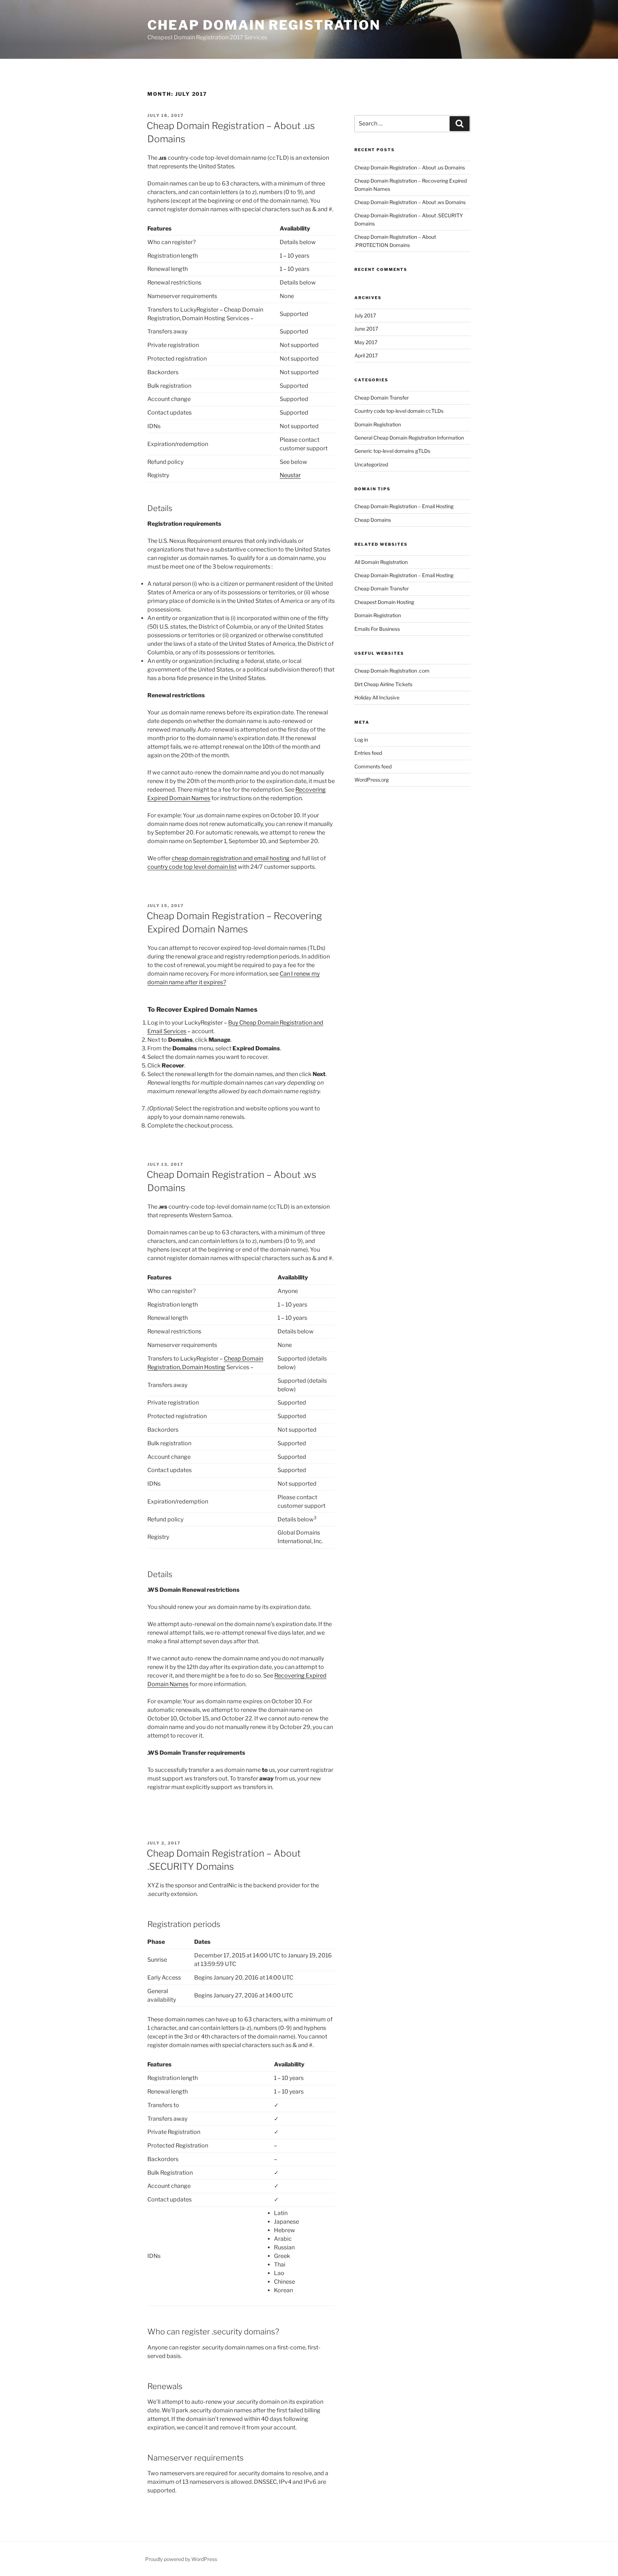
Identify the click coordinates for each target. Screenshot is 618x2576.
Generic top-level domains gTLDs (392, 451)
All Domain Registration (381, 562)
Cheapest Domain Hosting (384, 602)
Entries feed (368, 753)
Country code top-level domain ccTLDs (399, 411)
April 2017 (366, 355)
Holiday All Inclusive (377, 697)
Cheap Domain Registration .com (392, 671)
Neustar (290, 475)
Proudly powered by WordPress (181, 2559)
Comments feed (373, 766)
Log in (361, 740)
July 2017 (365, 315)
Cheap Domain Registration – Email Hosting (404, 506)
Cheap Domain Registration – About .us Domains (410, 167)
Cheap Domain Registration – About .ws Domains (410, 202)
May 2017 (366, 342)
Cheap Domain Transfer (382, 398)
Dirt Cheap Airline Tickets (383, 684)
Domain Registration (378, 424)
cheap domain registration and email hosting (231, 858)
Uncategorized (371, 464)
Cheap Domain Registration (264, 25)
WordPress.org (372, 780)
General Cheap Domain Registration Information (409, 438)
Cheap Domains (373, 520)
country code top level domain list (192, 867)
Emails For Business (377, 629)
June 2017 (366, 329)
